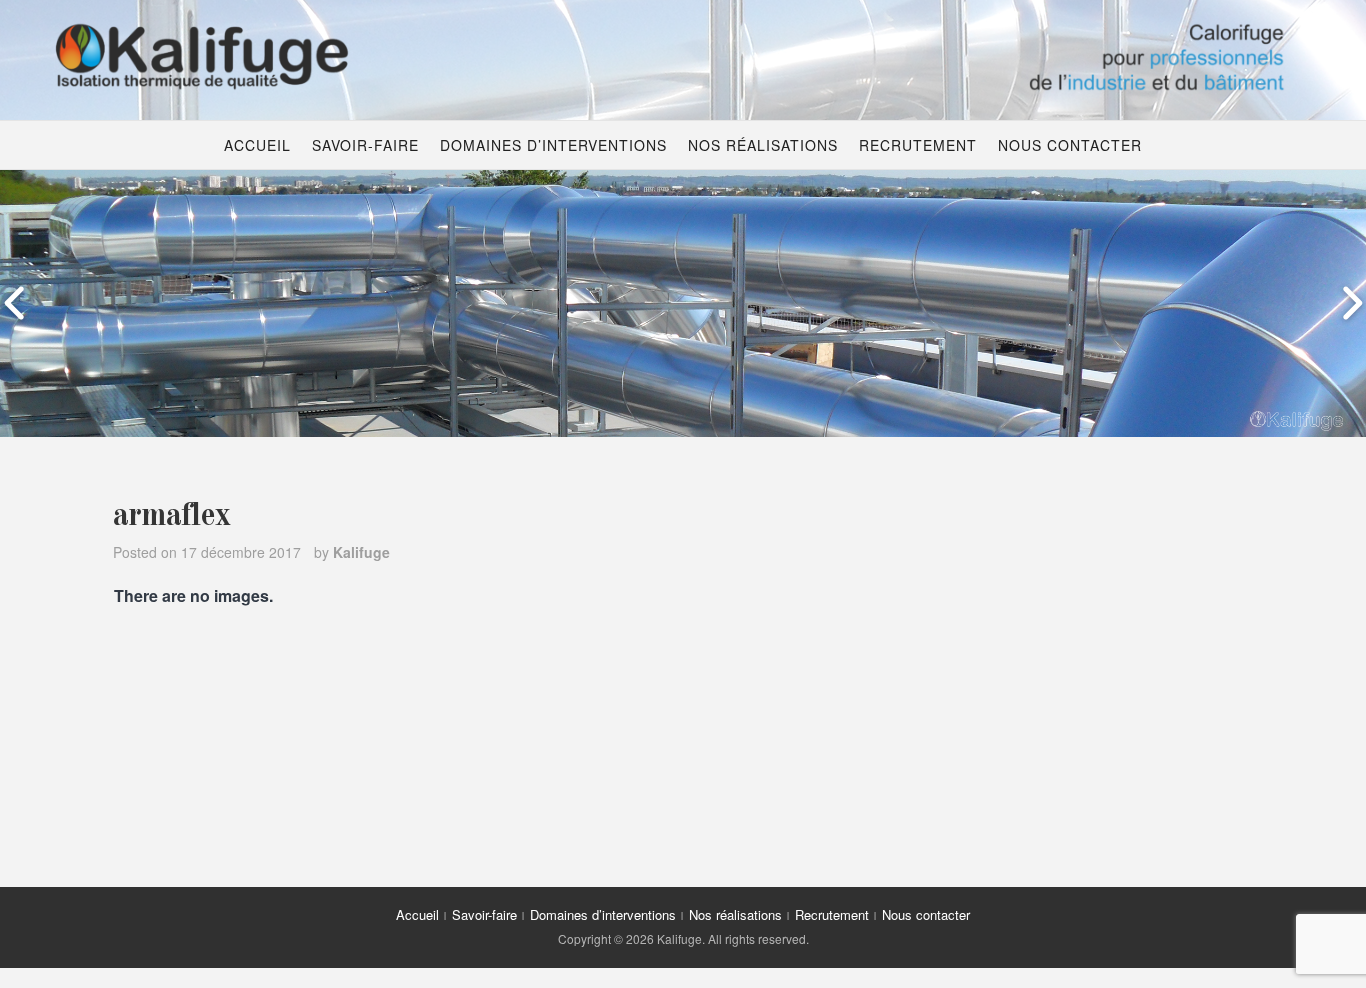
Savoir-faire (365, 145)
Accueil (257, 145)
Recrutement (918, 145)
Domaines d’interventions (553, 145)
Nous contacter (1070, 145)
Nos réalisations (763, 145)
